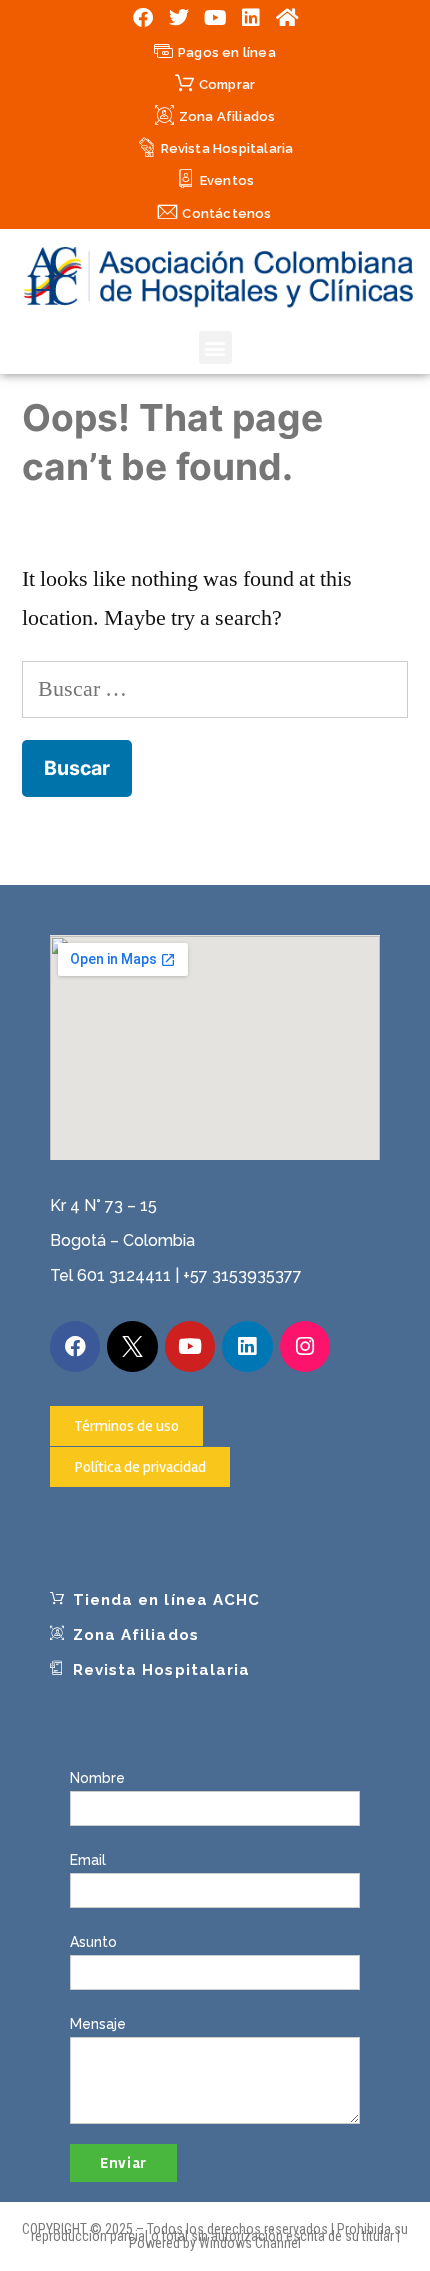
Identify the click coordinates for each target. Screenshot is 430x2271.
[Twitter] (179, 18)
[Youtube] (215, 18)
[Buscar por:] (215, 689)
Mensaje (98, 2024)
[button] (215, 347)
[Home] (287, 18)
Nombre (97, 1778)
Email (88, 1860)
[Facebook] (143, 18)
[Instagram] (305, 1346)
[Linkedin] (251, 18)
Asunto (93, 1942)
